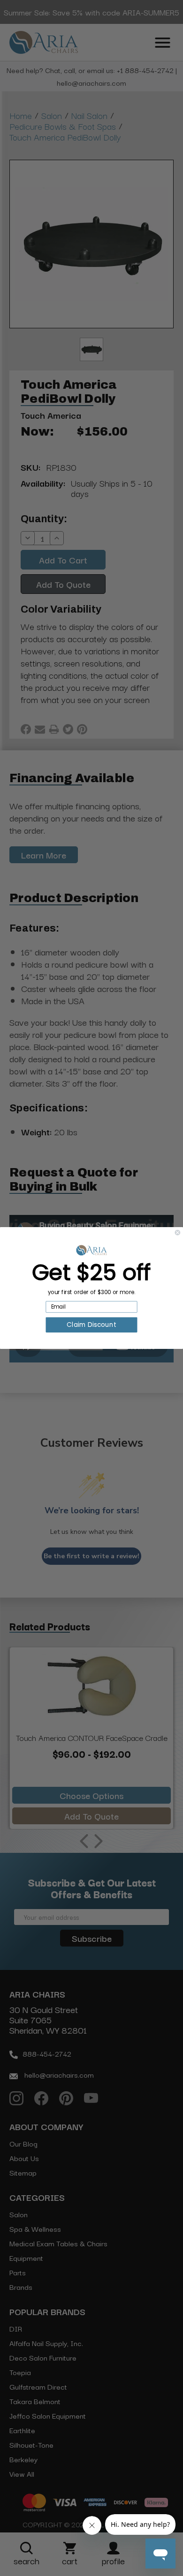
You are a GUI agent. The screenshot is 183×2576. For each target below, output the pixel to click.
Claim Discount (91, 1325)
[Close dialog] (178, 1232)
